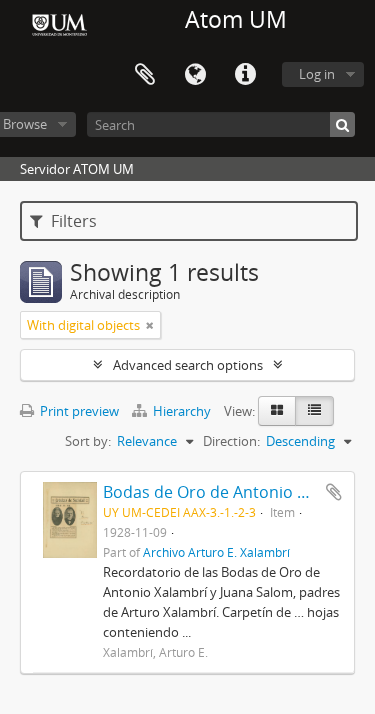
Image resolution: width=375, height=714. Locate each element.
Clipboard (145, 75)
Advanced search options (188, 365)
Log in (317, 74)
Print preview (78, 411)
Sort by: (88, 441)
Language (195, 75)
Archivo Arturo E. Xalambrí (216, 552)
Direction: (231, 441)
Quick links (245, 75)
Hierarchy (182, 411)
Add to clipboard (334, 492)
